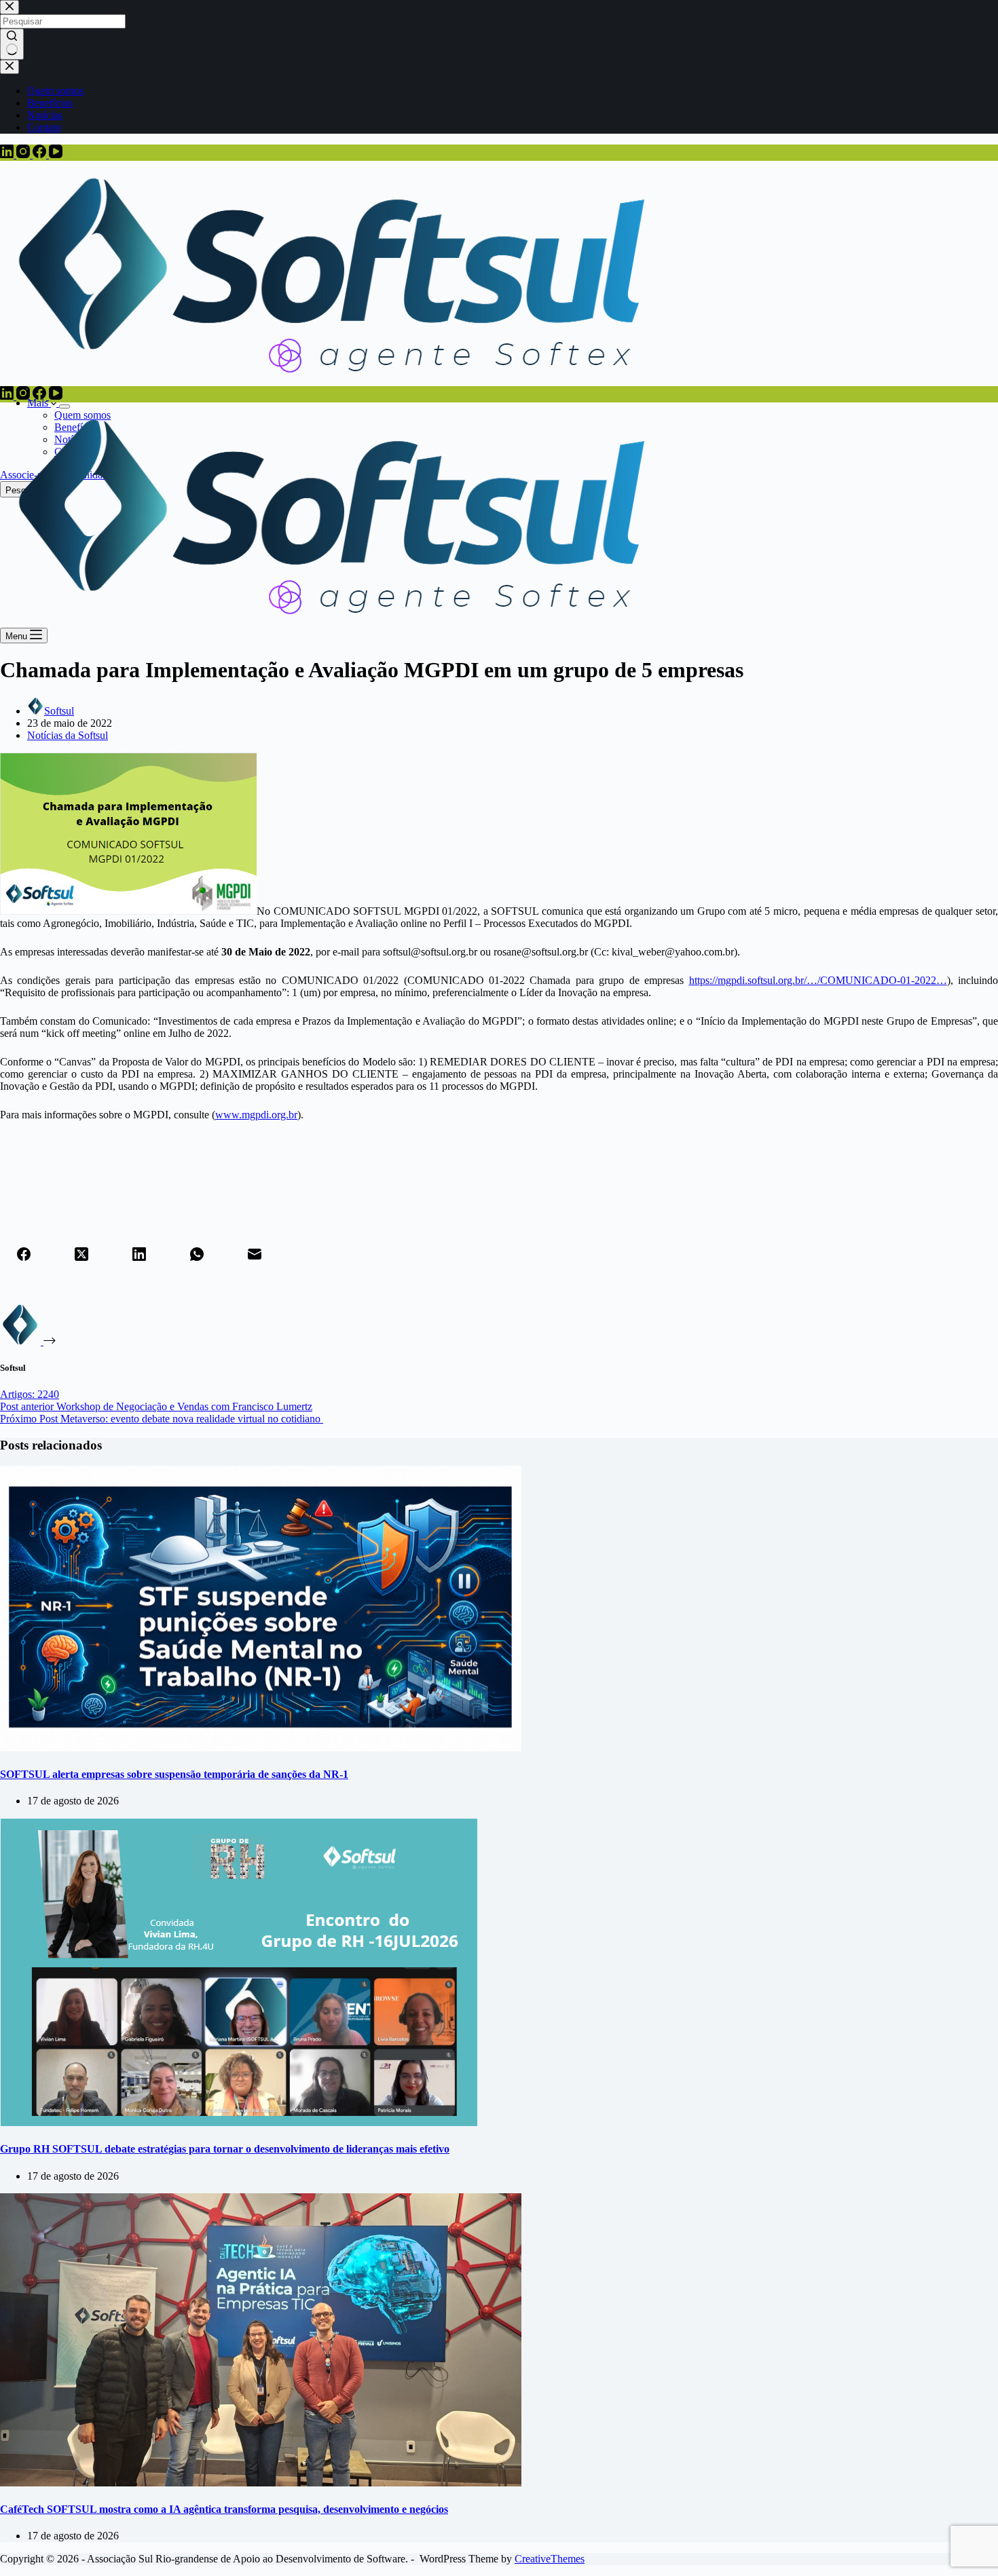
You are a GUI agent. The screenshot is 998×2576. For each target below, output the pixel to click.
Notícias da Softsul (68, 735)
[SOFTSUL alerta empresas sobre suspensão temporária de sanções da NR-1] (261, 1748)
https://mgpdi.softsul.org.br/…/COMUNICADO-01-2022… (818, 980)
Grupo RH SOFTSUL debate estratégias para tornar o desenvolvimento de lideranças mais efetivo (225, 2149)
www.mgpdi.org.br (256, 1115)
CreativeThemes (550, 2559)
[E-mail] (255, 1255)
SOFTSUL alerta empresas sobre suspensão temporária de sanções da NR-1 (174, 1774)
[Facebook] (41, 154)
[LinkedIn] (8, 154)
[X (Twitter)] (81, 1255)
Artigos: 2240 (30, 1394)
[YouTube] (56, 154)
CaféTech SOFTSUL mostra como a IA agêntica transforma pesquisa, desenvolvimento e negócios (224, 2509)
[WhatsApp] (197, 1255)
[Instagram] (24, 154)
